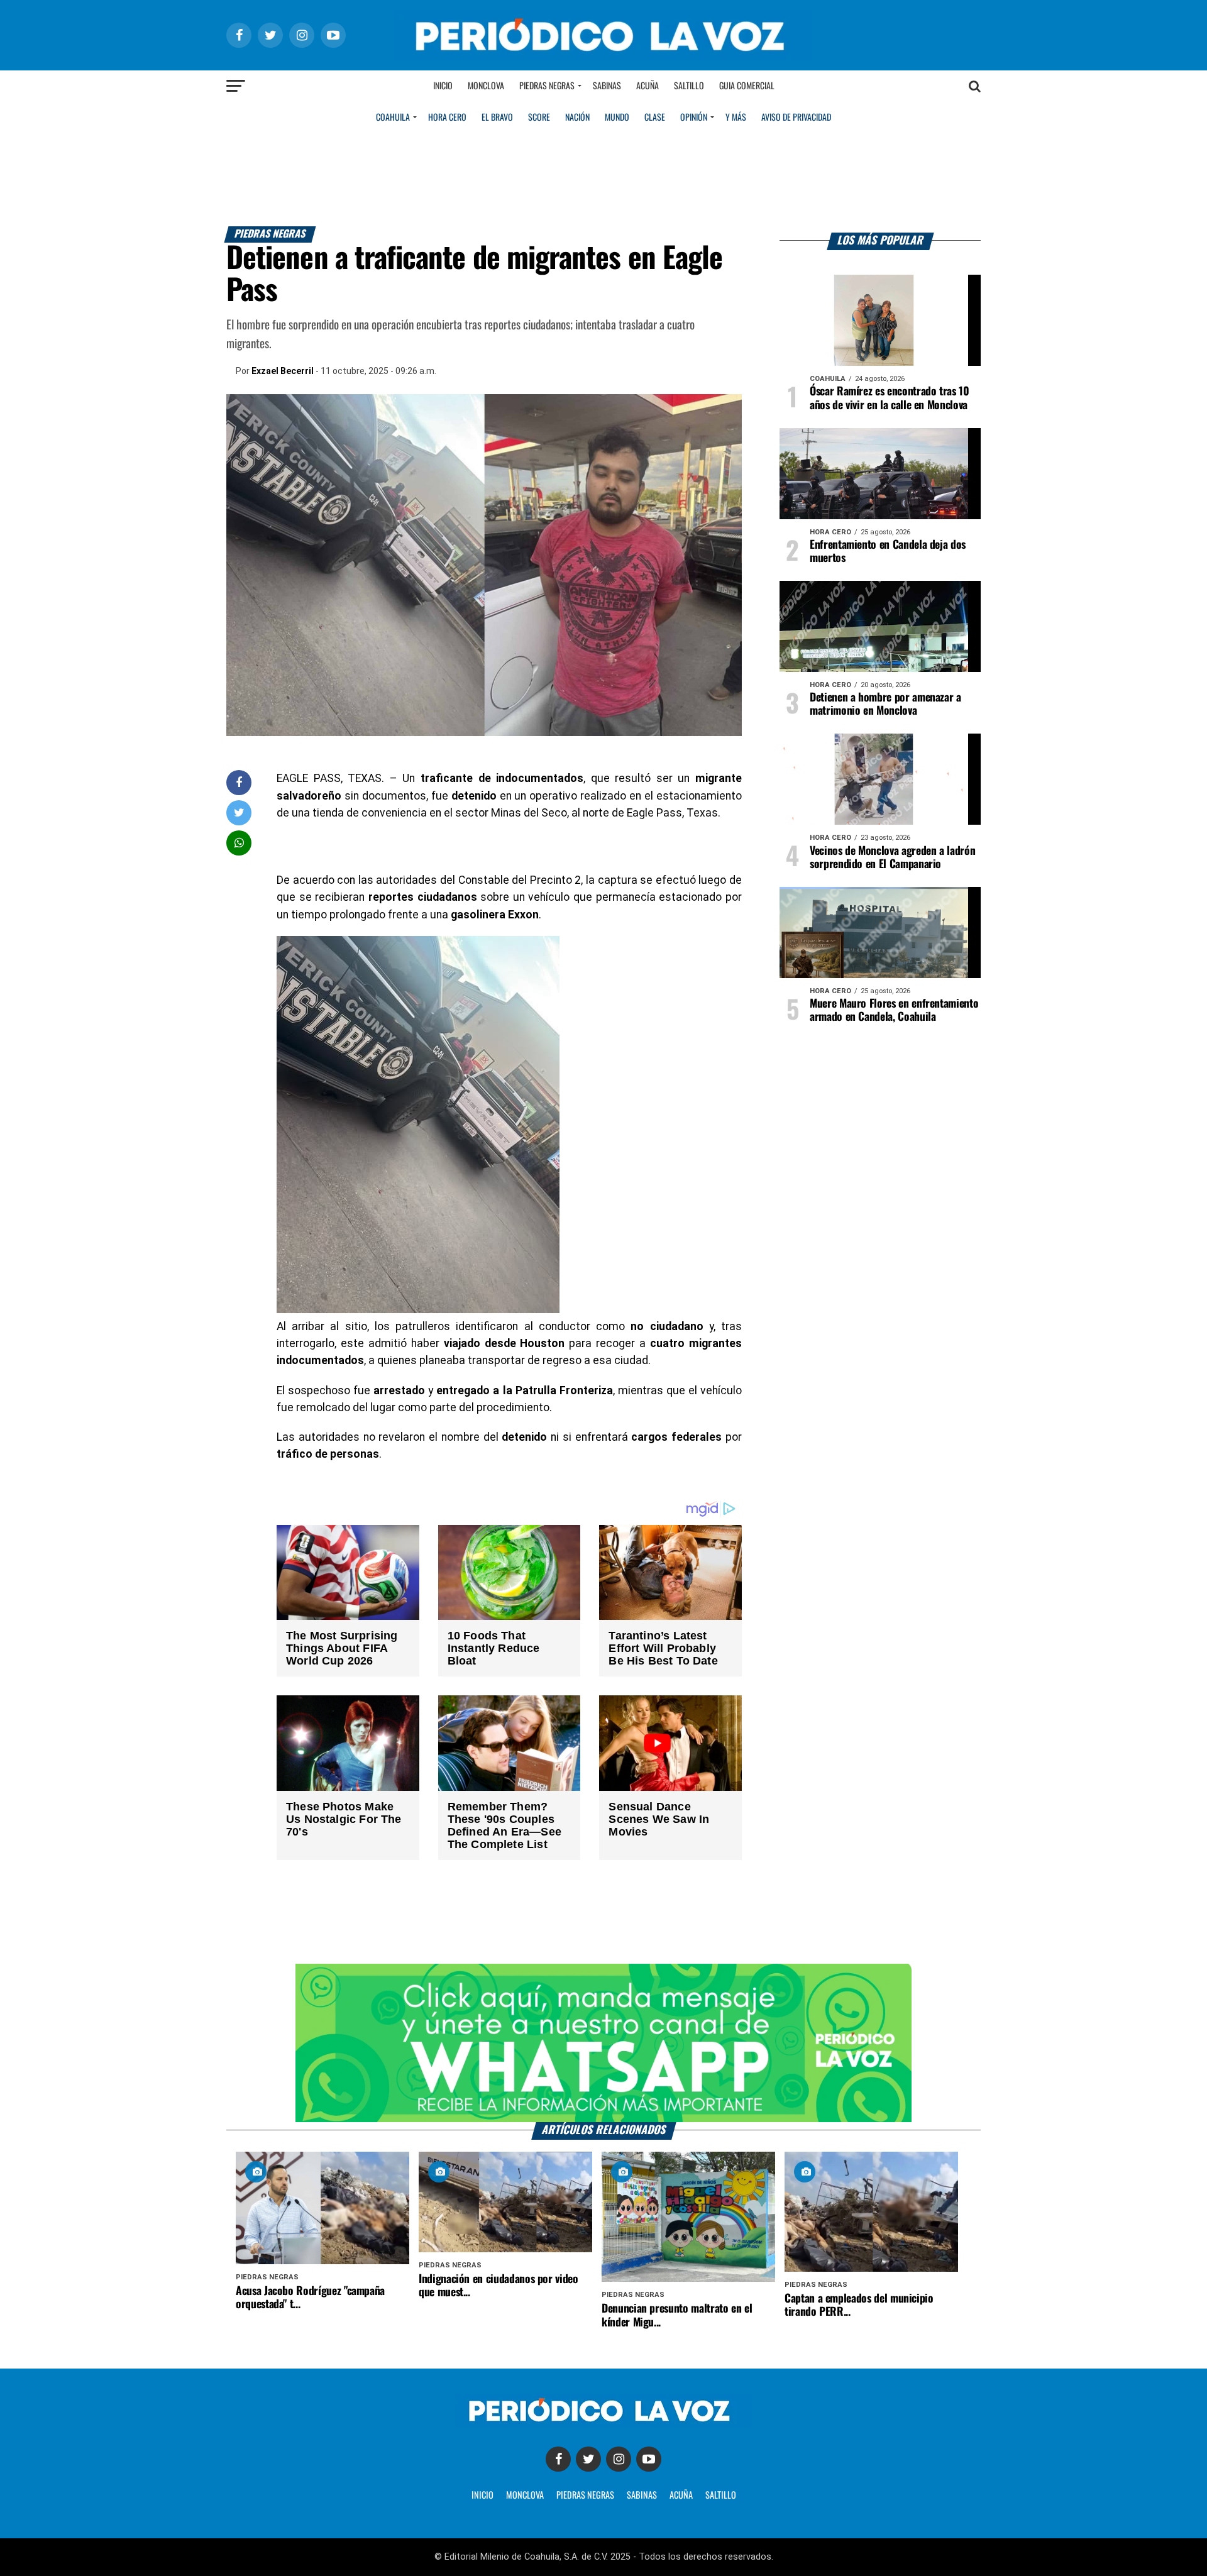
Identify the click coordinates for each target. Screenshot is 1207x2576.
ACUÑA (681, 2496)
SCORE (539, 118)
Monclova (486, 86)
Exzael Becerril (283, 371)
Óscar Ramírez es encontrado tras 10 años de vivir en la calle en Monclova (890, 398)
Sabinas (607, 86)
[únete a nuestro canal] (603, 2043)
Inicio (443, 86)
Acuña (648, 86)
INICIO (482, 2496)
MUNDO (617, 118)
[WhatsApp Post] (239, 843)
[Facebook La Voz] (558, 2459)
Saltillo (689, 86)
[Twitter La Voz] (588, 2459)
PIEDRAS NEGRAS (585, 2496)
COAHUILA (393, 118)
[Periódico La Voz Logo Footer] (603, 2424)
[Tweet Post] (239, 812)
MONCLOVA (525, 2496)
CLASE (655, 118)
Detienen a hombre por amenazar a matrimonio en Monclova (885, 704)
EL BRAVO (497, 118)
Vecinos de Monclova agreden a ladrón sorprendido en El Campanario (892, 858)
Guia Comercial (747, 86)
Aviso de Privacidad (796, 118)
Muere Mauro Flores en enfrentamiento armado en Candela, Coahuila (894, 1010)
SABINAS (642, 2496)
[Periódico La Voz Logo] (603, 58)
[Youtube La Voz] (649, 2459)
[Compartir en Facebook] (239, 782)
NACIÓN (577, 118)
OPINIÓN (694, 118)
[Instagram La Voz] (619, 2459)
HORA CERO (447, 118)
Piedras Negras (547, 86)
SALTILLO (721, 2496)
